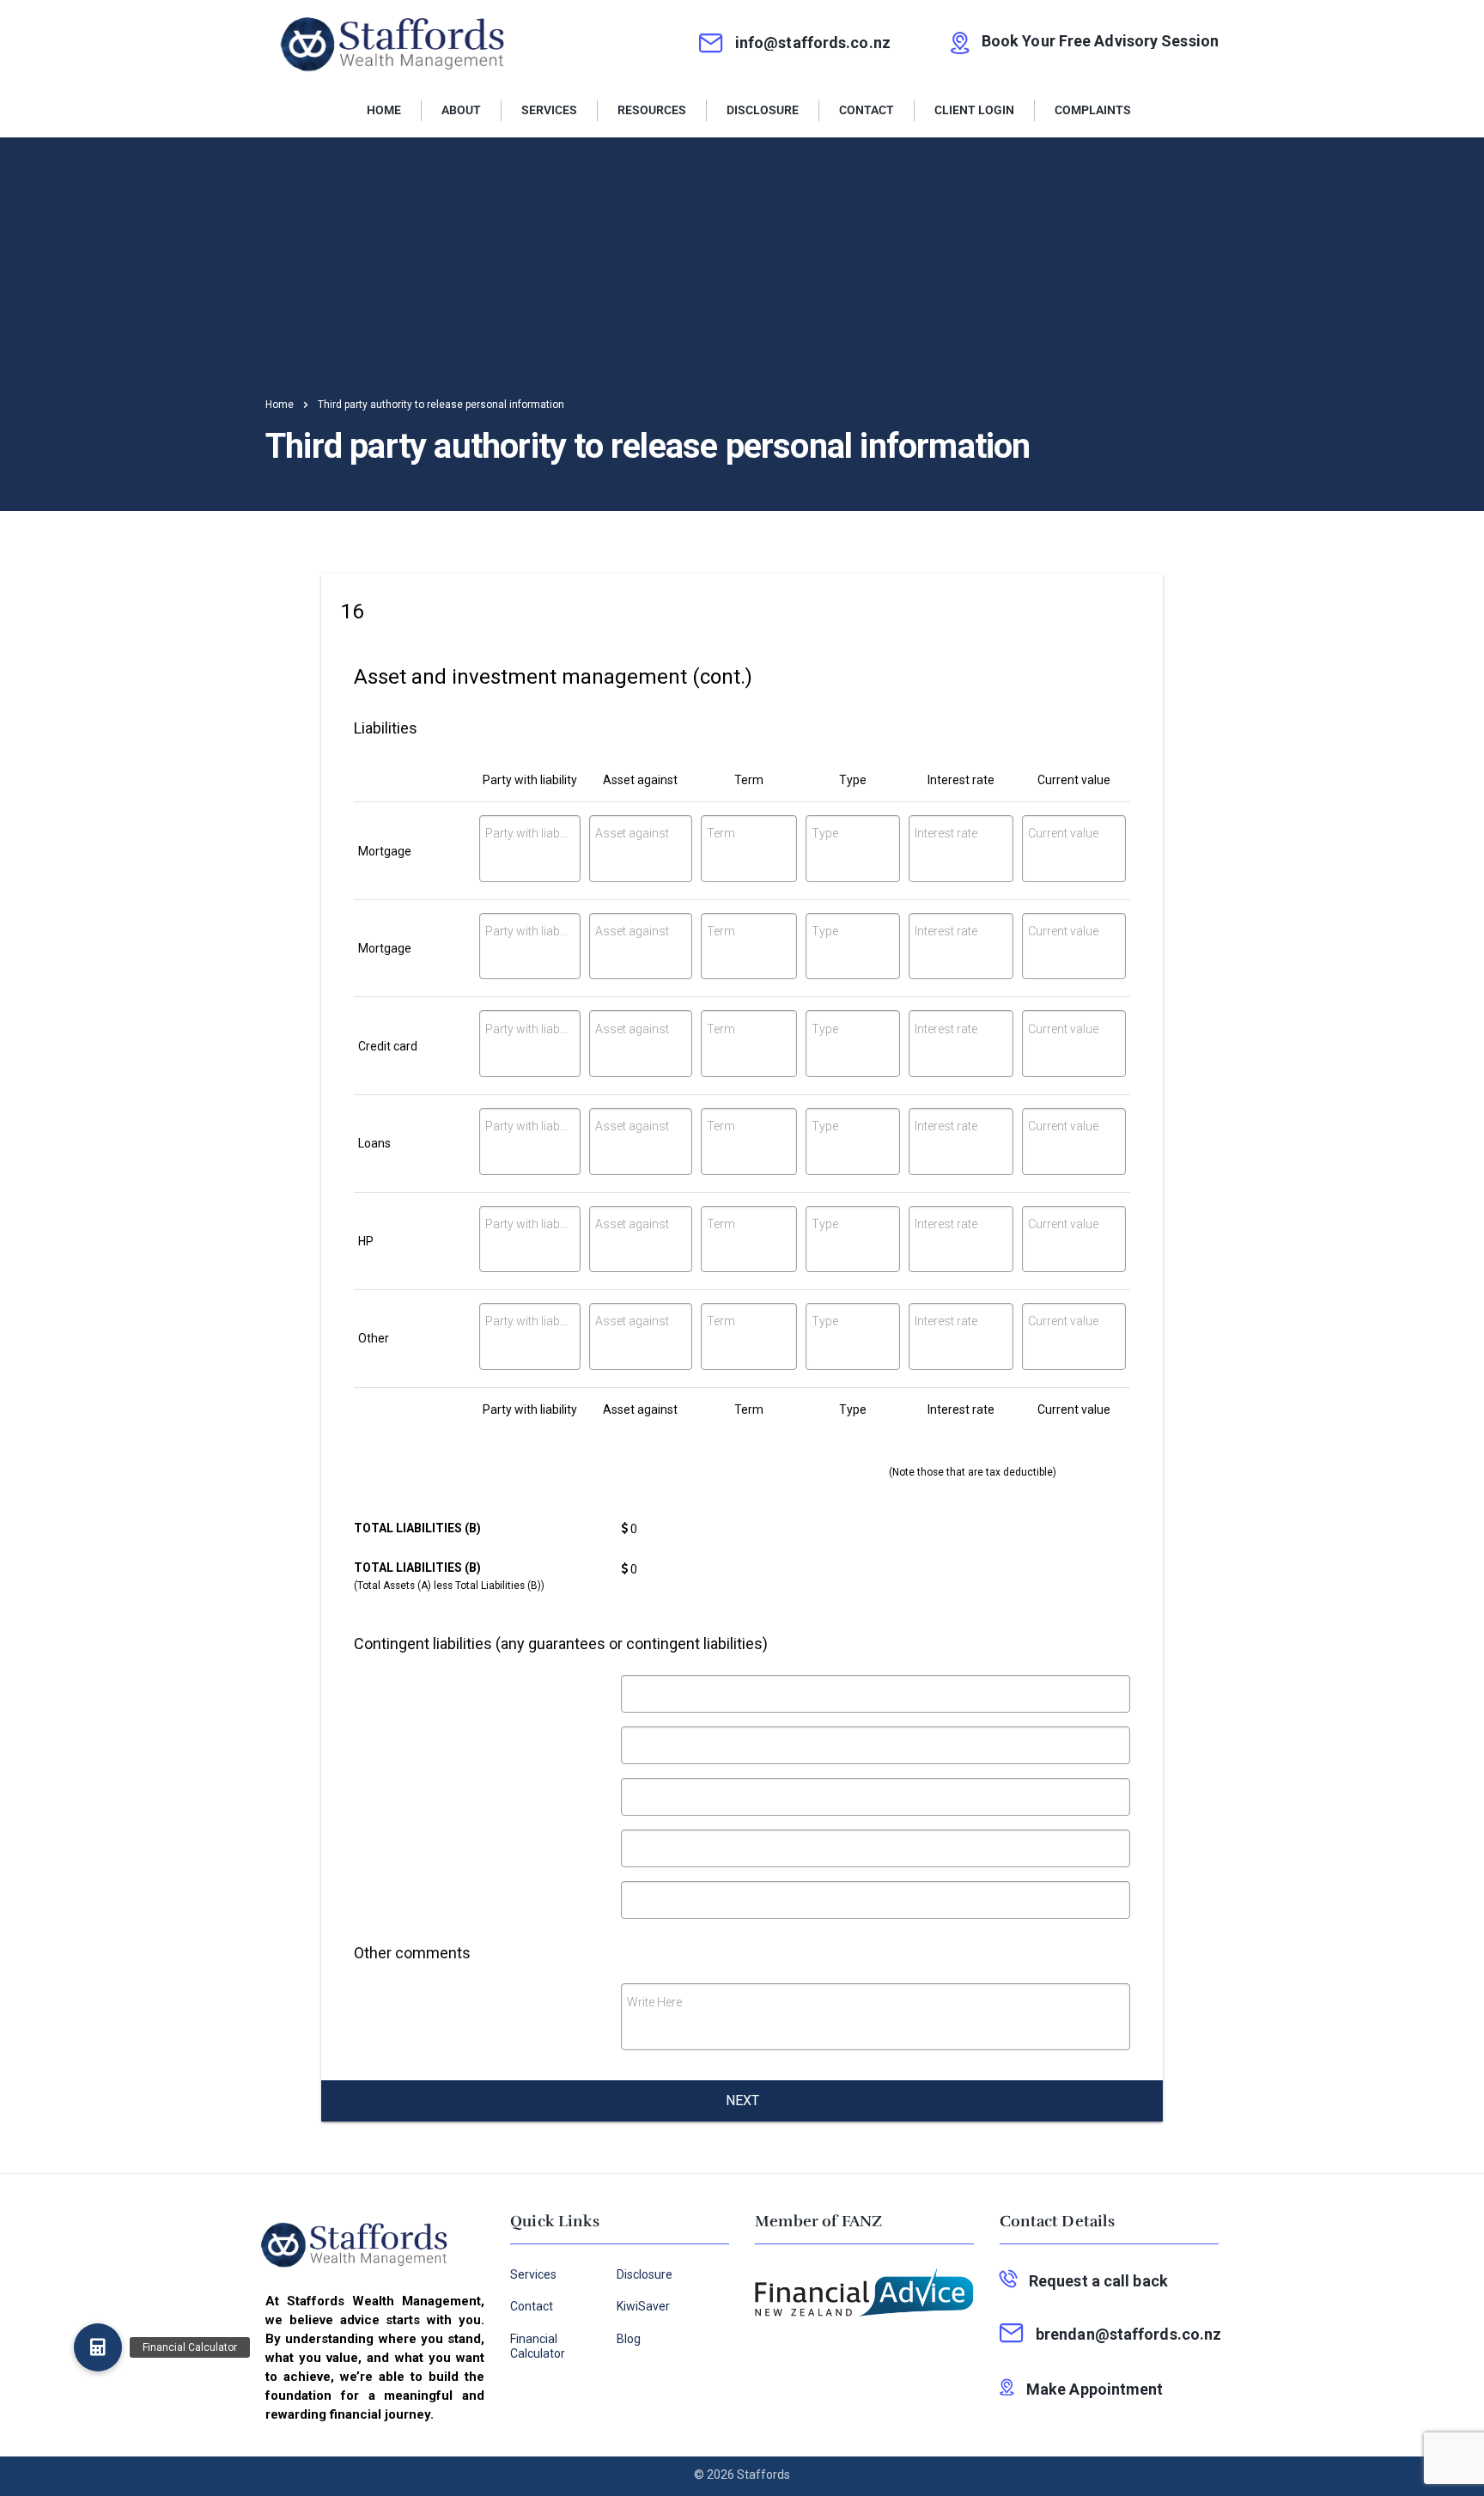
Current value (1063, 833)
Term (721, 833)
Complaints (1093, 110)
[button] (98, 2347)
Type (825, 833)
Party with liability (527, 833)
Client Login (974, 110)
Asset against (632, 833)
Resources (652, 110)
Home (384, 110)
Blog (629, 2339)
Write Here (654, 2002)
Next (742, 2100)
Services (549, 110)
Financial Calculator (538, 2347)
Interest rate (946, 833)
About (461, 110)
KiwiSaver (643, 2306)
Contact (867, 110)
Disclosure (763, 110)
